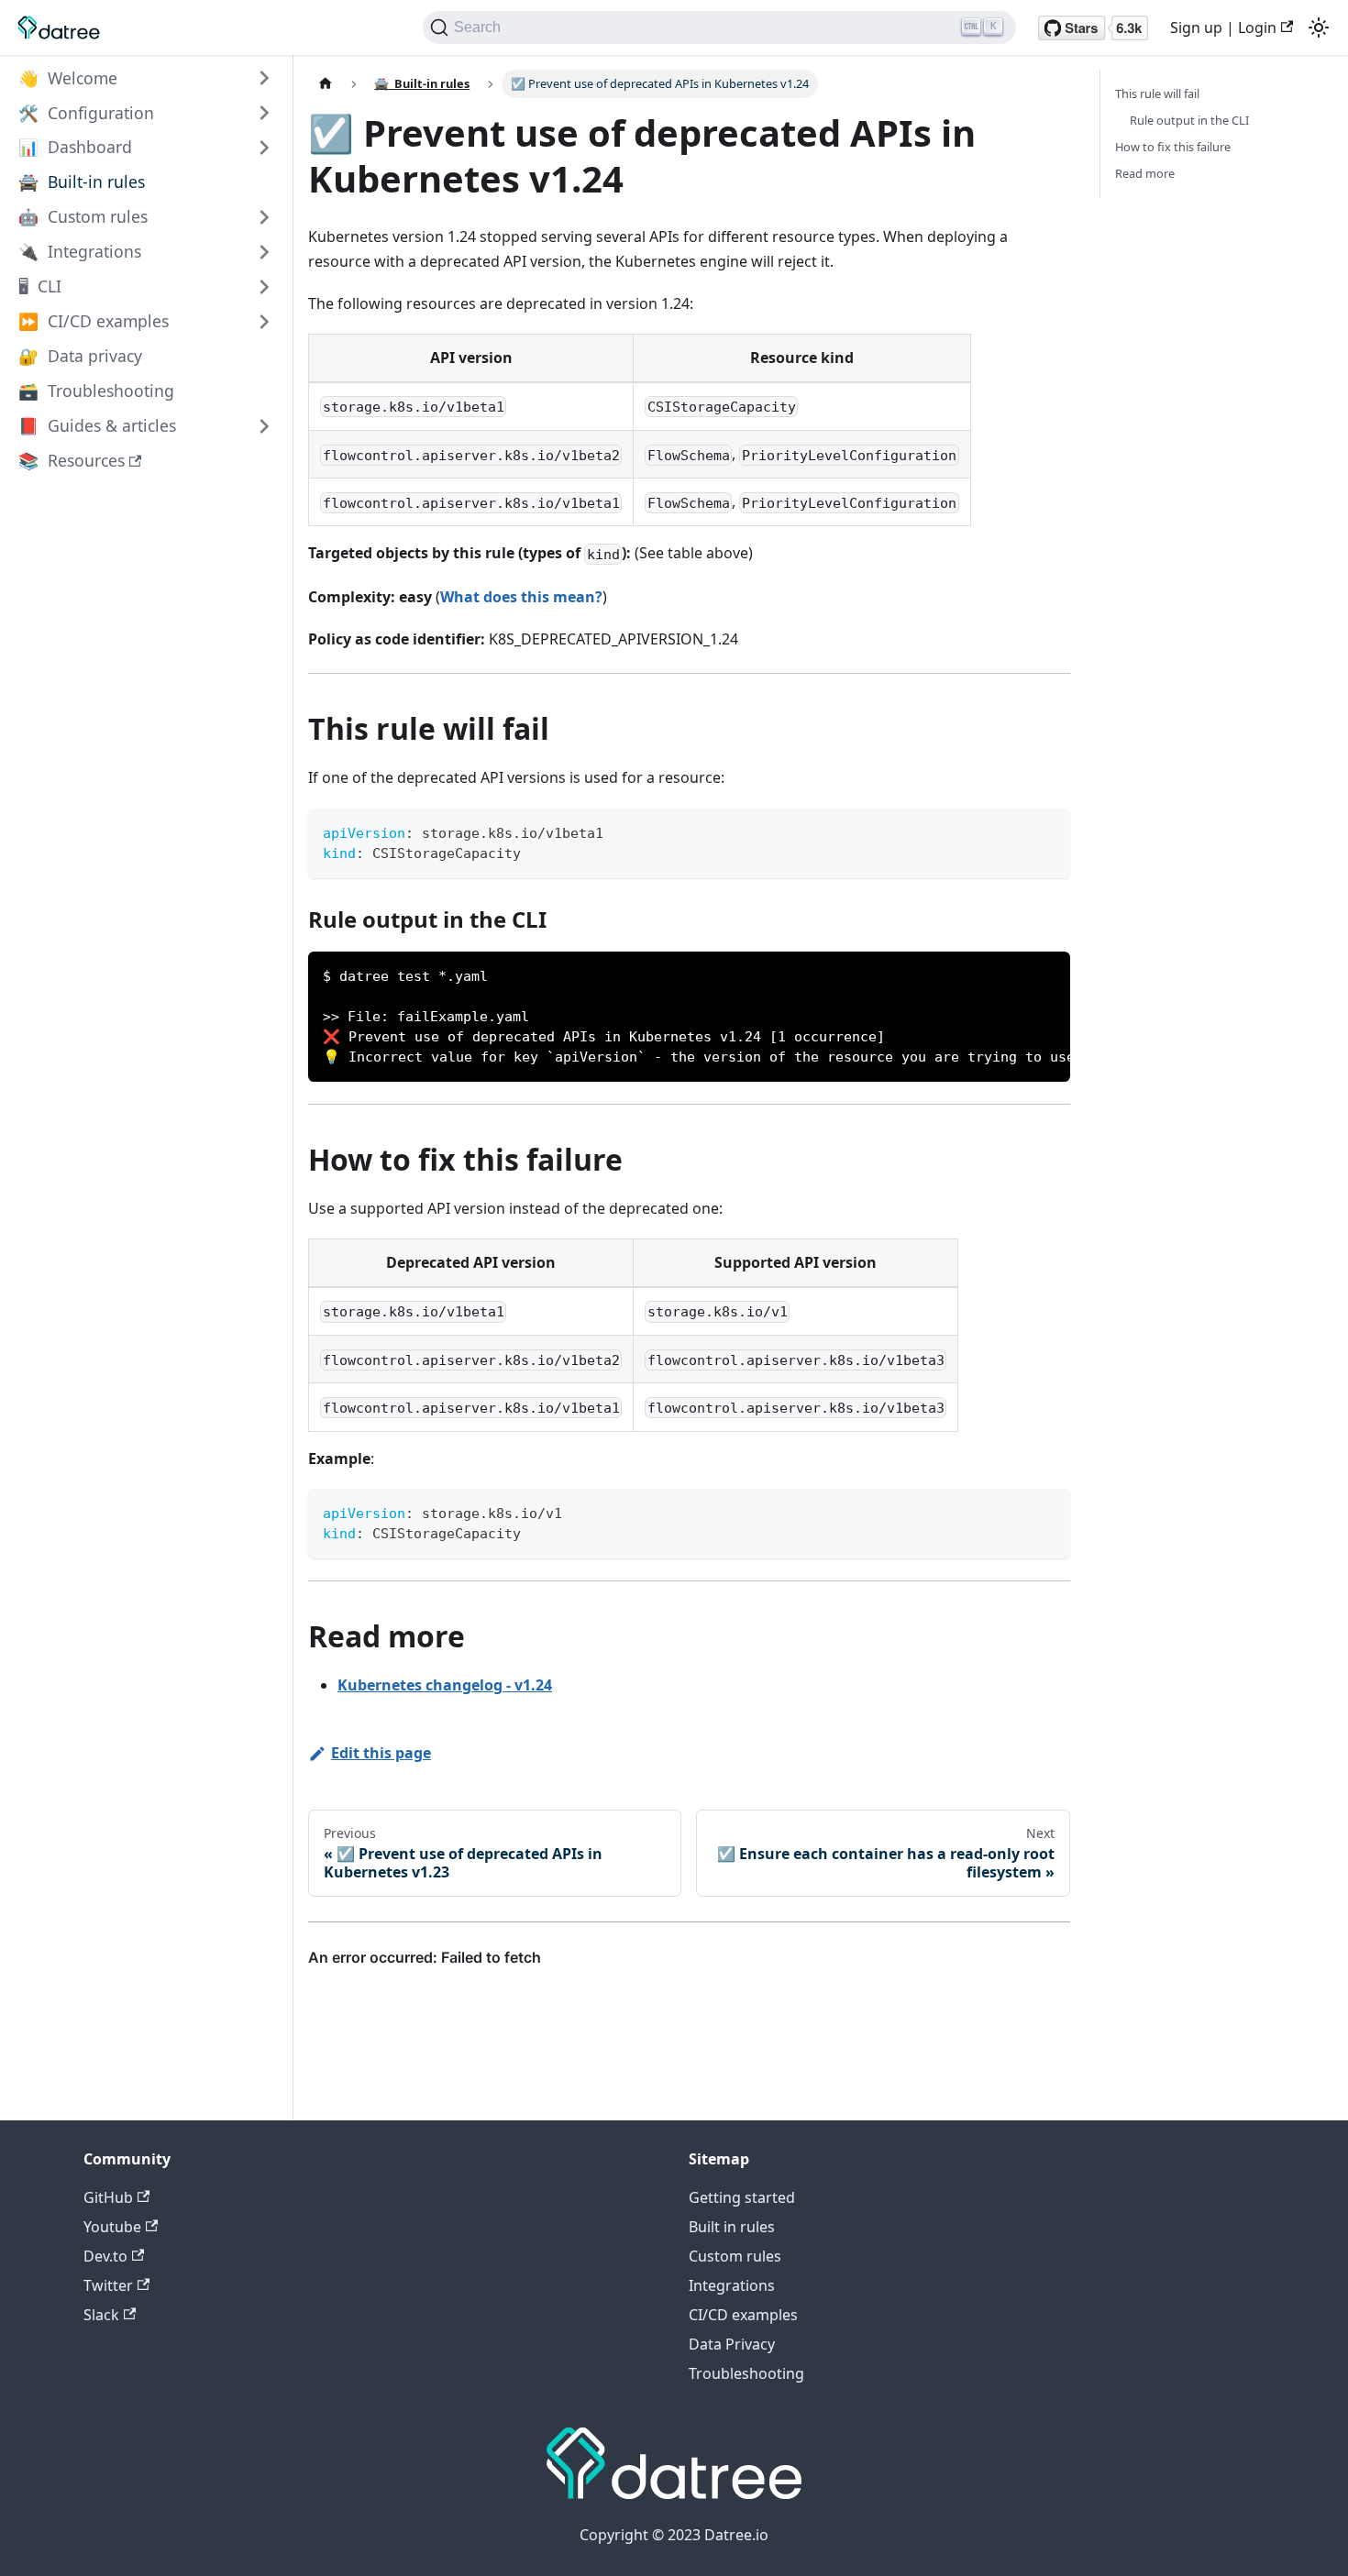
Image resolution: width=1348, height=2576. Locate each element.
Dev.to (105, 2256)
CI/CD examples (743, 2315)
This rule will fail (1157, 94)
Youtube (112, 2227)
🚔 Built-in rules (82, 182)
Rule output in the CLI (1189, 120)
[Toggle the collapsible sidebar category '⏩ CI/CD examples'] (264, 322)
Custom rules (735, 2256)
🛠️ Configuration (86, 113)
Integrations (732, 2285)
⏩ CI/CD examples (94, 322)
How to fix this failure (1173, 147)
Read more (1145, 173)
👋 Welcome (68, 78)
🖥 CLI (40, 287)
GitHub (108, 2197)
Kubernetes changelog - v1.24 (445, 1685)
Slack (101, 2315)
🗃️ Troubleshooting (96, 391)
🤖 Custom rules (83, 217)
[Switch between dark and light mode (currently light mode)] (1319, 28)
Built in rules (732, 2227)
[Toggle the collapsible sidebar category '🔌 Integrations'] (264, 252)
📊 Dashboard (75, 148)
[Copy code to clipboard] (1048, 831)
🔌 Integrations (80, 252)
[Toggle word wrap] (1014, 974)
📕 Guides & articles (97, 426)
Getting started (742, 2197)
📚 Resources (72, 461)
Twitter (108, 2285)
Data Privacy (732, 2344)
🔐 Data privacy (80, 357)
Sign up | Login (1223, 28)
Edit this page (381, 1753)
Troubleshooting (746, 2373)
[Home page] (326, 84)
